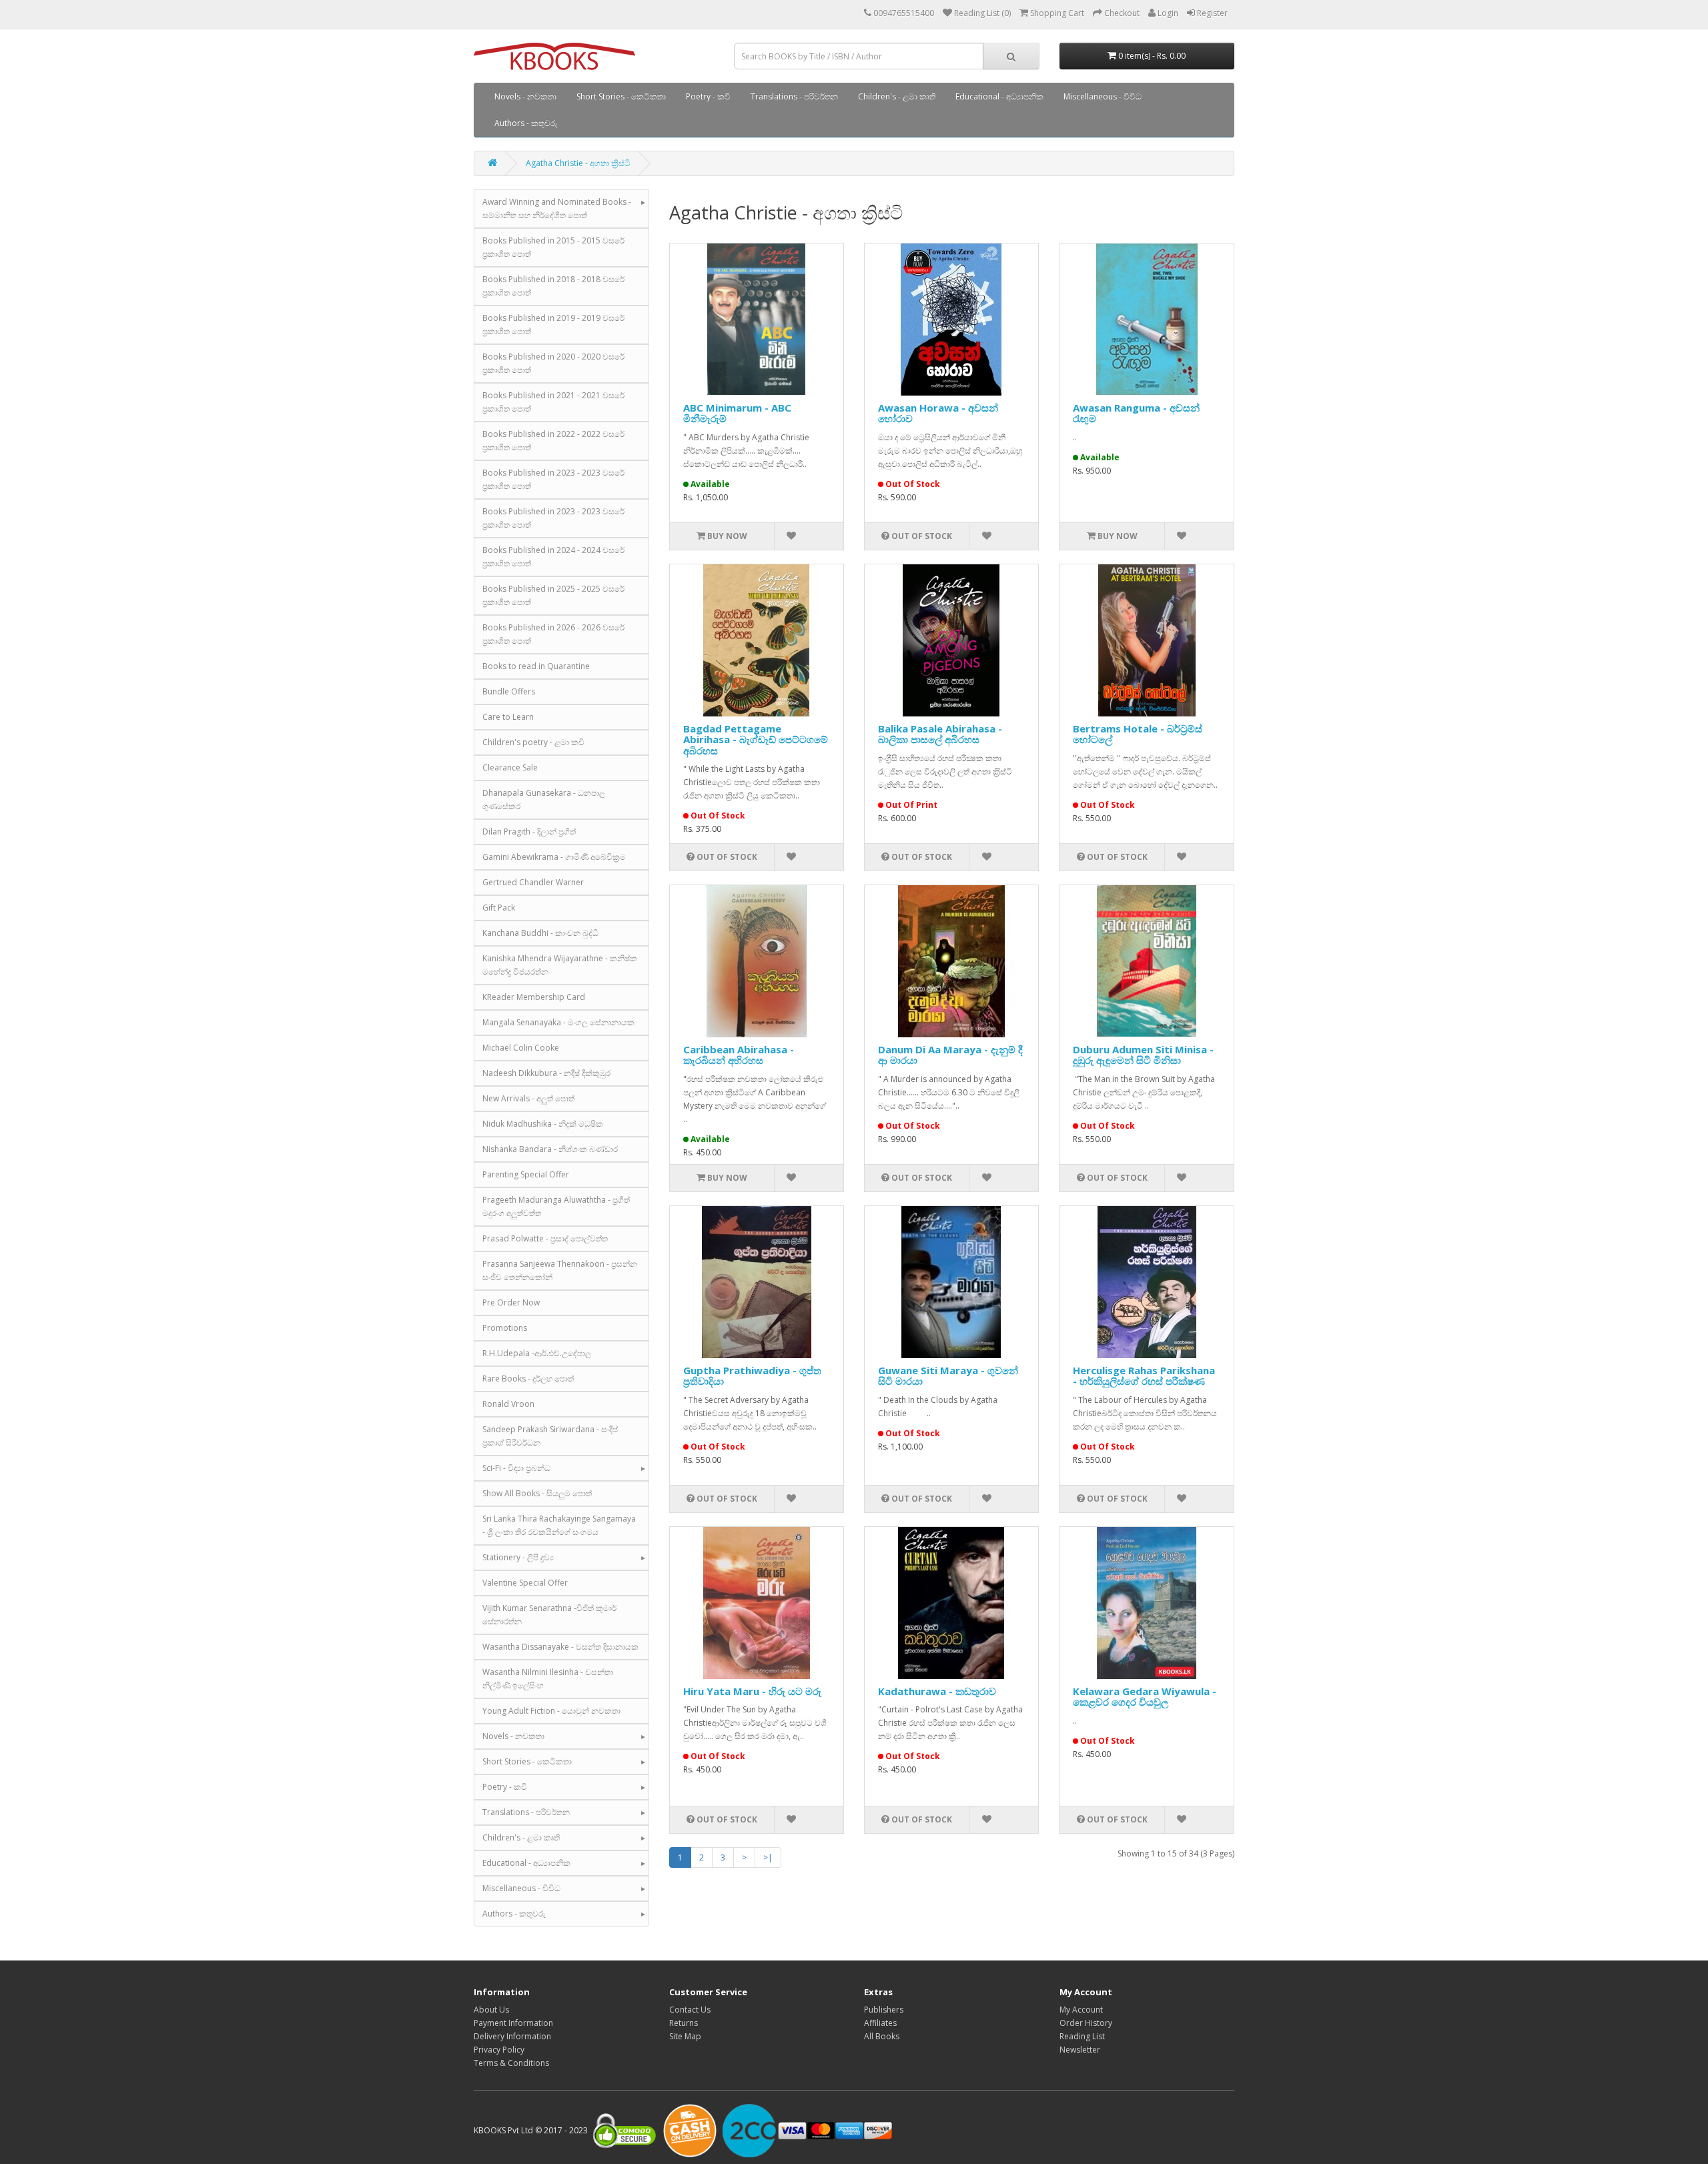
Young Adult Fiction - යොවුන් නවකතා (551, 1711)
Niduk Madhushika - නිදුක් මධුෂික (543, 1124)
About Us (491, 2010)
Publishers (884, 2010)
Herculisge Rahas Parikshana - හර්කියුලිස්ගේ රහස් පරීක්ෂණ (1144, 1376)
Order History (1086, 2023)
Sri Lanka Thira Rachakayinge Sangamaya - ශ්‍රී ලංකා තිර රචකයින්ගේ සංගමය (559, 1525)
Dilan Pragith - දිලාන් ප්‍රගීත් (529, 832)
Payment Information (513, 2023)
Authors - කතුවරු (526, 123)
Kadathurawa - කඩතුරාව (937, 1691)
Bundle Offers (509, 691)
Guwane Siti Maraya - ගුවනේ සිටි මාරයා (948, 1376)
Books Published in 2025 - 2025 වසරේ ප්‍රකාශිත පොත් (553, 595)
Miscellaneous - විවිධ (1103, 96)
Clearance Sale (510, 767)
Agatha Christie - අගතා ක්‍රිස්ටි (578, 163)
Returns (684, 2023)
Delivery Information (512, 2036)
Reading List (1082, 2036)
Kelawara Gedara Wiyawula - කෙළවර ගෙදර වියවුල (1145, 1697)
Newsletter (1080, 2050)
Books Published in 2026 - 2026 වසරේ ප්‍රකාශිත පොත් (553, 634)
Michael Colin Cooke (521, 1048)
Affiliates (880, 2023)
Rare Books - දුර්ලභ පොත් (528, 1379)
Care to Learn (508, 717)
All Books (882, 2036)
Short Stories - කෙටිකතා (621, 96)
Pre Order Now (511, 1302)
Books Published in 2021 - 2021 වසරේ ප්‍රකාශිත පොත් (553, 402)
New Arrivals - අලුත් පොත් (528, 1098)
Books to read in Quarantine (536, 666)
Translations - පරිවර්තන (794, 96)
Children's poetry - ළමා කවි (533, 742)
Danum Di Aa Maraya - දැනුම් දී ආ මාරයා (950, 1055)
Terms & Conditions (511, 2063)
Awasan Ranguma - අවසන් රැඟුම (1136, 413)
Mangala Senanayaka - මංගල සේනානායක (558, 1022)
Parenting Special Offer (526, 1174)
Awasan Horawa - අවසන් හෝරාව (938, 413)
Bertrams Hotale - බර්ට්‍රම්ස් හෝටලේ (1138, 734)
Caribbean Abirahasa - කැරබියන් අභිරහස (739, 1055)
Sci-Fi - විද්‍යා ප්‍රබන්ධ (516, 1468)
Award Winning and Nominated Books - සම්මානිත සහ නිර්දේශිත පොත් (557, 208)
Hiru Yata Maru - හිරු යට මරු (752, 1691)
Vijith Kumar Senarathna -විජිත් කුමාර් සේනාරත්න (549, 1615)
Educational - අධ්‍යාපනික (999, 96)
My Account (1081, 2010)
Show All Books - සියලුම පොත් (537, 1493)
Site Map (685, 2036)
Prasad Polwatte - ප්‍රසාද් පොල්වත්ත (545, 1238)
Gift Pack (499, 908)
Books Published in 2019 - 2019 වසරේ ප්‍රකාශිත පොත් (553, 325)
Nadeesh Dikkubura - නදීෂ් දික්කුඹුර (546, 1073)
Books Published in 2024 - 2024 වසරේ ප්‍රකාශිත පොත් (553, 557)
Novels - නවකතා (525, 96)
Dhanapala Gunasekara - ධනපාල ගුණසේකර (544, 799)
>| (768, 1857)
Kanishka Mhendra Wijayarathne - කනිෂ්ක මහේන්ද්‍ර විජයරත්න (560, 965)
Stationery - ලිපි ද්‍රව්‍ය (518, 1557)
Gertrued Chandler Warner (533, 882)
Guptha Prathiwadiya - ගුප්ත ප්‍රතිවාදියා (752, 1376)
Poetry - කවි (708, 96)
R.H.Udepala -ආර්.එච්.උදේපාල (537, 1353)
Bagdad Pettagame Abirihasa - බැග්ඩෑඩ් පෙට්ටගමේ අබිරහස (756, 739)
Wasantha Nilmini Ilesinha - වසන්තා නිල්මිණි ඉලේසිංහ (548, 1679)
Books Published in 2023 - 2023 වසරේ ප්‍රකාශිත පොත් (553, 479)
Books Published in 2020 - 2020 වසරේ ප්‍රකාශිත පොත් (553, 363)
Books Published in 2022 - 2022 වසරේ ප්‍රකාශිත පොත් (553, 441)
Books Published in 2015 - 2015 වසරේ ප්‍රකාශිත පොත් (553, 247)
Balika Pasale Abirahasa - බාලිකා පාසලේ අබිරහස (940, 734)
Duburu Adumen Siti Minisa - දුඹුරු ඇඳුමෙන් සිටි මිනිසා (1143, 1055)
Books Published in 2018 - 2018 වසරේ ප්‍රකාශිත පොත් (553, 286)
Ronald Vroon (508, 1404)
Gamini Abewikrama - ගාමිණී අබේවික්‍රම (554, 857)
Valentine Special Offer (525, 1583)
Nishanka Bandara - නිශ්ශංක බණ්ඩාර (550, 1149)
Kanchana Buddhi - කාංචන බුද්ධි (540, 933)
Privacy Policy (499, 2050)
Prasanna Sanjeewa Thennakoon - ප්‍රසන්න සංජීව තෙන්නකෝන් (560, 1270)
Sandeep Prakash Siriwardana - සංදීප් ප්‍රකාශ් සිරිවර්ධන (550, 1436)
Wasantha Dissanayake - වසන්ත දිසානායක (560, 1647)
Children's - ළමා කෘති (897, 96)
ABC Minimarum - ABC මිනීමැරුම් (737, 413)
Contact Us (690, 2010)
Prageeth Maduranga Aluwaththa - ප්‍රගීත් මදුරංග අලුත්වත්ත (556, 1206)
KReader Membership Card (534, 997)
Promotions (505, 1328)
